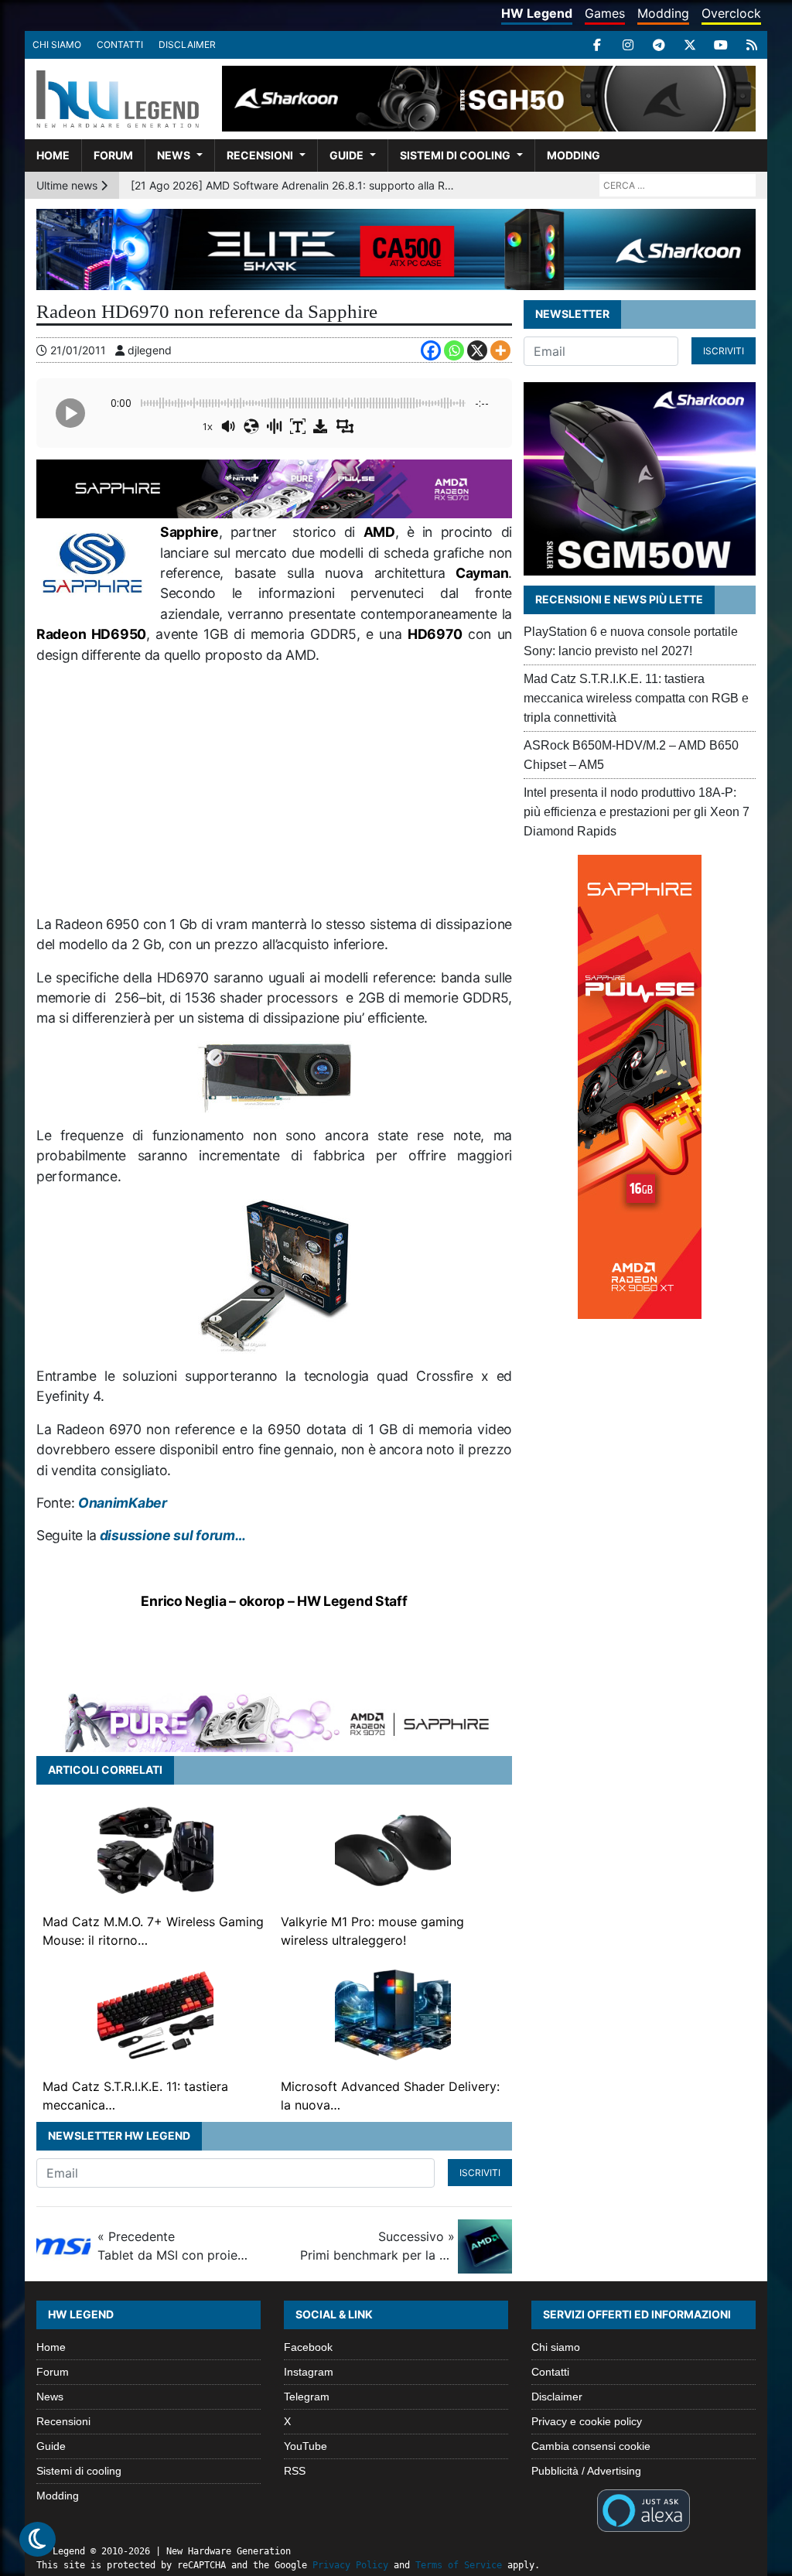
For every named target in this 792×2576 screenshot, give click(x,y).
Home (53, 155)
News (174, 155)
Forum (113, 155)
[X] (690, 45)
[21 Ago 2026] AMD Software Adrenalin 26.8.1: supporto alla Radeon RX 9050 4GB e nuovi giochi (293, 185)
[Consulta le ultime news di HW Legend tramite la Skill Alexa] (643, 2509)
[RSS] (752, 45)
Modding (663, 13)
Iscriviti (480, 2173)
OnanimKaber (123, 1503)
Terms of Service (459, 2565)
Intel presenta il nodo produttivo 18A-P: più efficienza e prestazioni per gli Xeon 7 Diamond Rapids (637, 812)
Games (605, 13)
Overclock (731, 13)
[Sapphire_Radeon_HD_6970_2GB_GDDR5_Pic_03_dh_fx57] (274, 1275)
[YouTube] (721, 45)
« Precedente (175, 2246)
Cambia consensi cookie (591, 2446)
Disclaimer (187, 44)
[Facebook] (597, 45)
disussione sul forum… (171, 1535)
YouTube (306, 2446)
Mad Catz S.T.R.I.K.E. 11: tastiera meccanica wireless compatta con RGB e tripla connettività (636, 698)
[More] (500, 350)
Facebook (308, 2347)
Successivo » (377, 2246)
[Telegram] (659, 45)
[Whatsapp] (454, 350)
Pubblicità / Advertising (586, 2471)
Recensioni (260, 155)
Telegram (307, 2397)
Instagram (309, 2372)
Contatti (120, 44)
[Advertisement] (274, 790)
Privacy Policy (350, 2565)
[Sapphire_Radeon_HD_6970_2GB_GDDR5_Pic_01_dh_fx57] (275, 1076)
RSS (295, 2471)
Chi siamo (57, 44)
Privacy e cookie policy (587, 2421)
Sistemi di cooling (455, 155)
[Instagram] (628, 45)
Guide (346, 155)
